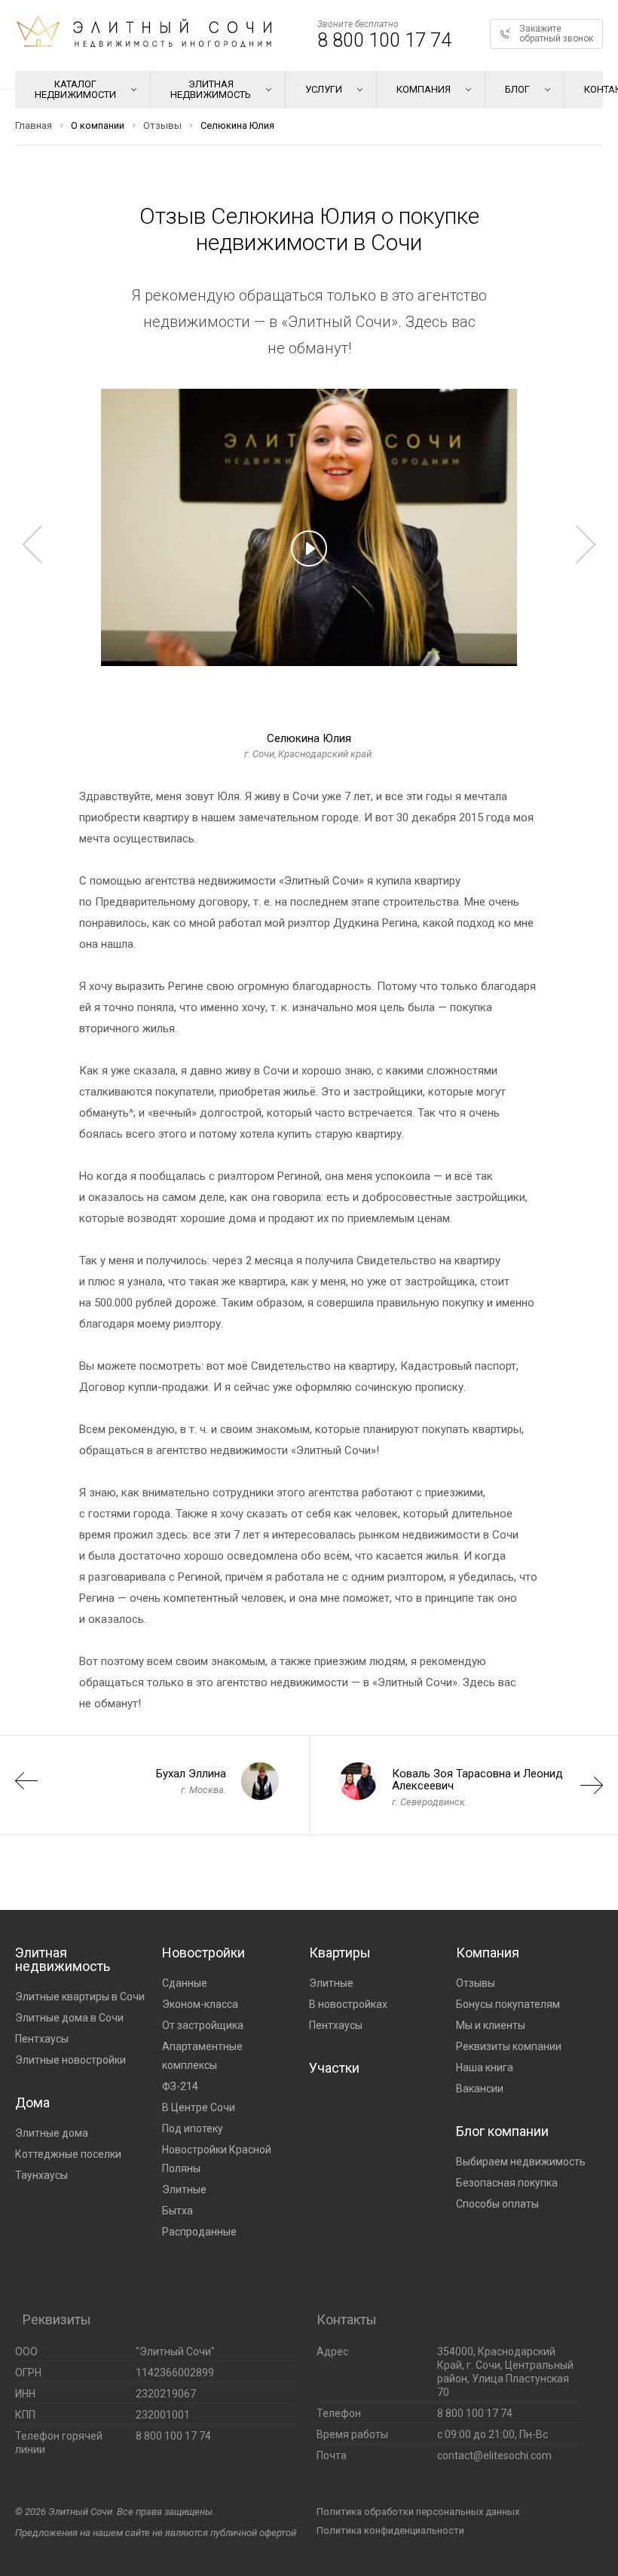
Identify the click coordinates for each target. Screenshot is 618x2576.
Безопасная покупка (507, 2183)
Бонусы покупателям (508, 2004)
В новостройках (348, 2004)
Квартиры (340, 1953)
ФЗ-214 (180, 2086)
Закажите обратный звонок (556, 34)
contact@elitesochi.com (494, 2455)
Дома (32, 2102)
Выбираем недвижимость (521, 2162)
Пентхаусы (42, 2039)
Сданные (185, 1983)
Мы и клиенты (491, 2025)
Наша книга (485, 2067)
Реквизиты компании (509, 2046)
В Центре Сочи (199, 2107)
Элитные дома (52, 2133)
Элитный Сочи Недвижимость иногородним (144, 32)
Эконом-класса (200, 2004)
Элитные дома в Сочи (69, 2018)
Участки (334, 2068)
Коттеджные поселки (68, 2154)
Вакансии (480, 2089)
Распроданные (199, 2232)
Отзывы (476, 1983)
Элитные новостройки (70, 2060)
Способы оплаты (497, 2204)
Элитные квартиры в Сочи (80, 1997)
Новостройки (203, 1953)
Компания (488, 1953)
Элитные (184, 2189)
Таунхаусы (41, 2175)
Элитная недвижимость (63, 1959)
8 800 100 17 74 (384, 40)
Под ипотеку (193, 2128)
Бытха (177, 2211)
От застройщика (203, 2025)
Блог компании (502, 2131)
